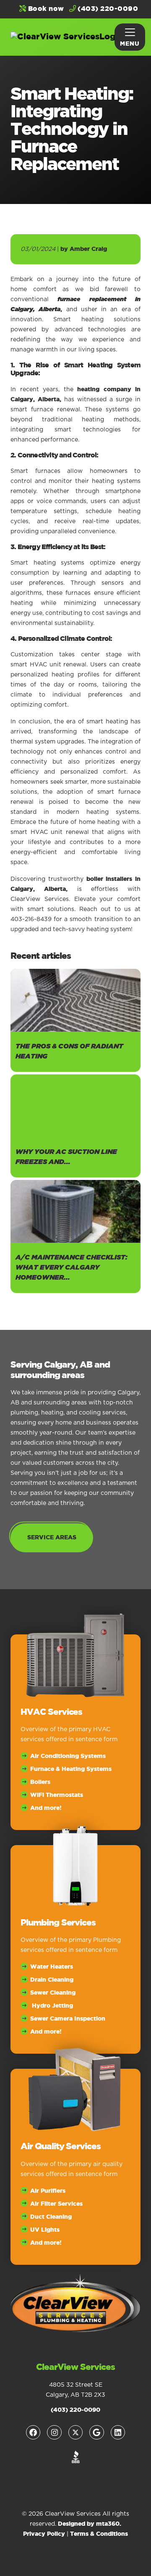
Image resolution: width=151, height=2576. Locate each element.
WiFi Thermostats (57, 1795)
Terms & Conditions (99, 2534)
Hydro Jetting (52, 2006)
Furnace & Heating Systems (71, 1769)
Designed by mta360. (90, 2524)
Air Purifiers (48, 2191)
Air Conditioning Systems (68, 1756)
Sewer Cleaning (53, 1993)
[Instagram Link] (54, 2432)
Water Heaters (52, 1967)
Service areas (52, 1538)
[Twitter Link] (75, 2432)
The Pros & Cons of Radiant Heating (69, 1052)
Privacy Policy (44, 2534)
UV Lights (45, 2230)
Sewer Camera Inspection (68, 2019)
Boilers (40, 1782)
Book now (45, 9)
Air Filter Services (56, 2204)
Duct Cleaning (51, 2217)
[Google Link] (96, 2432)
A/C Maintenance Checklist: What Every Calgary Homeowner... (72, 1268)
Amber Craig (88, 249)
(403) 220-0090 (107, 9)
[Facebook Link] (33, 2432)
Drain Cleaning (52, 1980)
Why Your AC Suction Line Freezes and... (66, 1157)
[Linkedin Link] (118, 2432)
